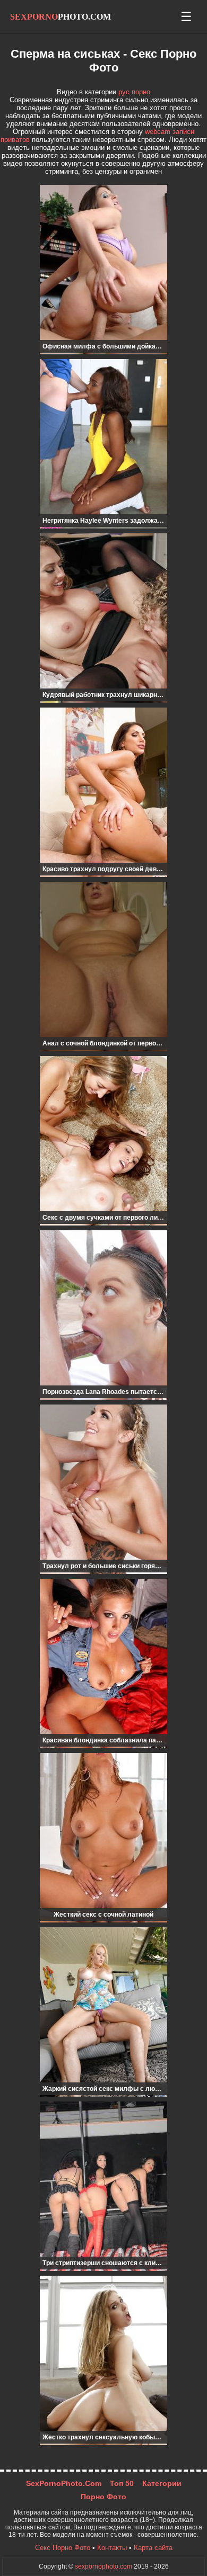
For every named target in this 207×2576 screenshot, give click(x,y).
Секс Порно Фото (63, 2548)
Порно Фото (103, 2497)
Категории (162, 2484)
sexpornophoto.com (103, 2566)
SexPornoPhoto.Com (64, 2484)
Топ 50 (122, 2484)
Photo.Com (61, 17)
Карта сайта (153, 2548)
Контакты (112, 2548)
